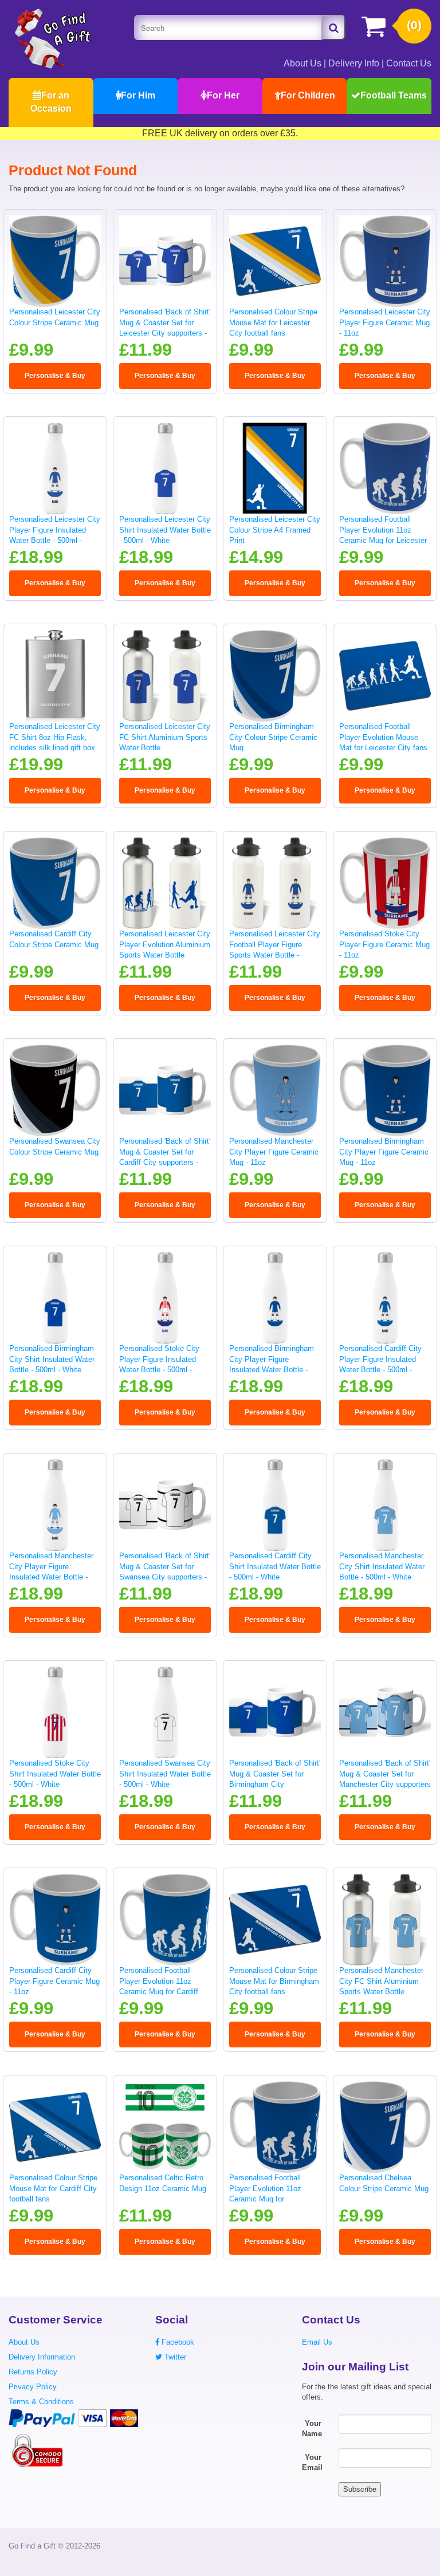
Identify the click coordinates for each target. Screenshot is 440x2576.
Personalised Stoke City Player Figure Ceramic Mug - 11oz (384, 944)
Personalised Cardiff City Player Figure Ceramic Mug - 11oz (54, 1981)
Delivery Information (42, 2357)
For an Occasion (51, 102)
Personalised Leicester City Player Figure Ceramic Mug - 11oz (385, 322)
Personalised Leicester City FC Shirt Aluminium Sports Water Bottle (165, 737)
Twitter (174, 2357)
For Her (223, 95)
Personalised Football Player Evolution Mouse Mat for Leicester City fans (383, 737)
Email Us (317, 2342)
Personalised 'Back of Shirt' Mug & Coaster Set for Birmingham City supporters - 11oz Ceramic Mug (275, 1784)
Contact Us (409, 63)
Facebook (177, 2342)
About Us (302, 63)
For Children (308, 95)
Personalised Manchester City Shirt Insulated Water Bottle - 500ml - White (382, 1566)
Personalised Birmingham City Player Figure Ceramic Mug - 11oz (384, 1152)
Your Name (312, 2429)
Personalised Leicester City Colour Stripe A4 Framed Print (275, 530)
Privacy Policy (33, 2387)
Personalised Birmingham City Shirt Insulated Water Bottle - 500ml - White (52, 1359)
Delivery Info (354, 63)
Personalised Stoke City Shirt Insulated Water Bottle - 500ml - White (55, 1774)
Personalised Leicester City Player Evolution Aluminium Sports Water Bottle (165, 944)
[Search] (333, 27)
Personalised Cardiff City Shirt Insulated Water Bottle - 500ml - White (275, 1566)
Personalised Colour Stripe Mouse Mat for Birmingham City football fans (274, 1981)
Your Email (312, 2463)
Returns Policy (33, 2372)
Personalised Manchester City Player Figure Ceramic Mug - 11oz (274, 1152)
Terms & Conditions (41, 2402)
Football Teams (394, 95)
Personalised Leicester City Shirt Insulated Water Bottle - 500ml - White (165, 530)
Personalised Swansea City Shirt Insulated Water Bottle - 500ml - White (165, 1774)
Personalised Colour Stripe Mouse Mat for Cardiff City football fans (53, 2188)
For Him (138, 95)
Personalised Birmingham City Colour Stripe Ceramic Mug (273, 737)
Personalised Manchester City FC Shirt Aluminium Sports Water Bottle (381, 1981)
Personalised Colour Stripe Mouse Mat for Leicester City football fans (273, 322)
